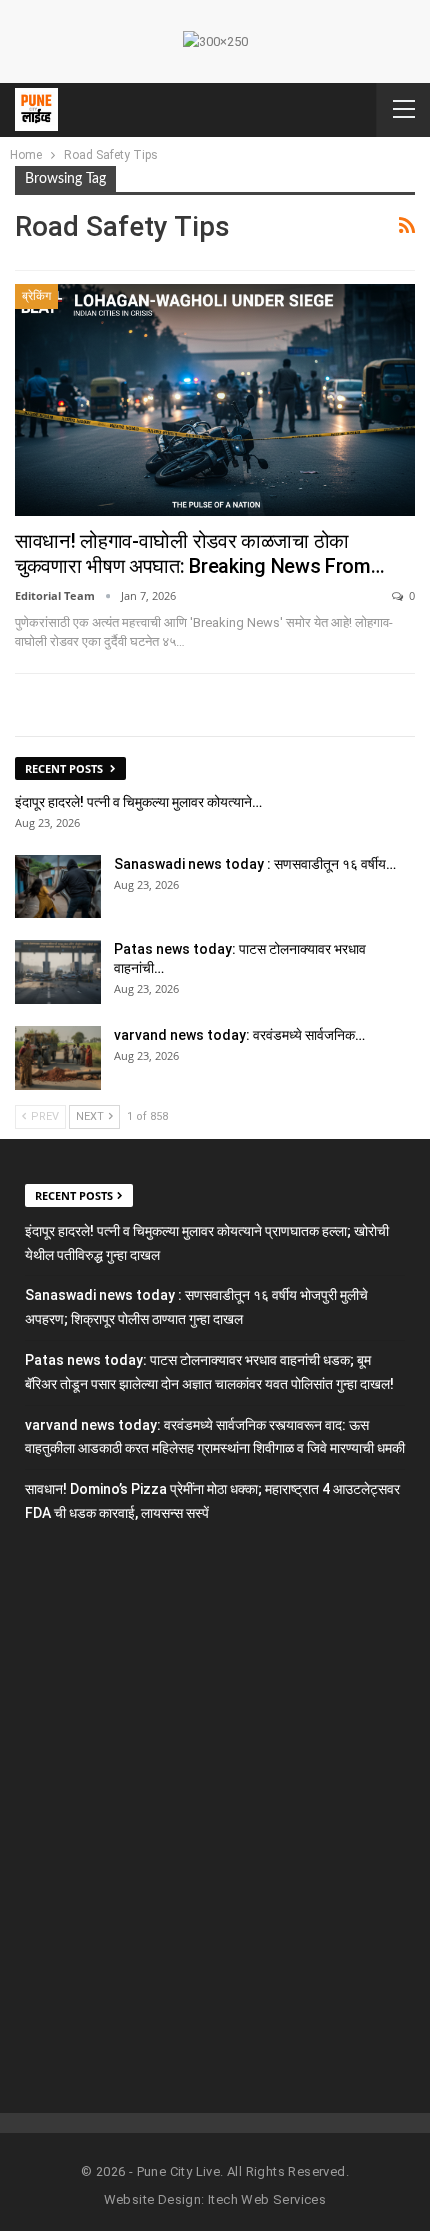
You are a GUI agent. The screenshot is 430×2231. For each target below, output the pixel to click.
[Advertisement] (215, 1802)
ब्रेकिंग (36, 296)
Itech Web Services (267, 2199)
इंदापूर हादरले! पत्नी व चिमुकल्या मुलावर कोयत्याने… (138, 802)
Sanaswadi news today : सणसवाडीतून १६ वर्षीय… (255, 864)
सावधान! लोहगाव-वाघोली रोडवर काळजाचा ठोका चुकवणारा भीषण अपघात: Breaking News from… (200, 553)
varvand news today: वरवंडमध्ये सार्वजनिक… (239, 1035)
